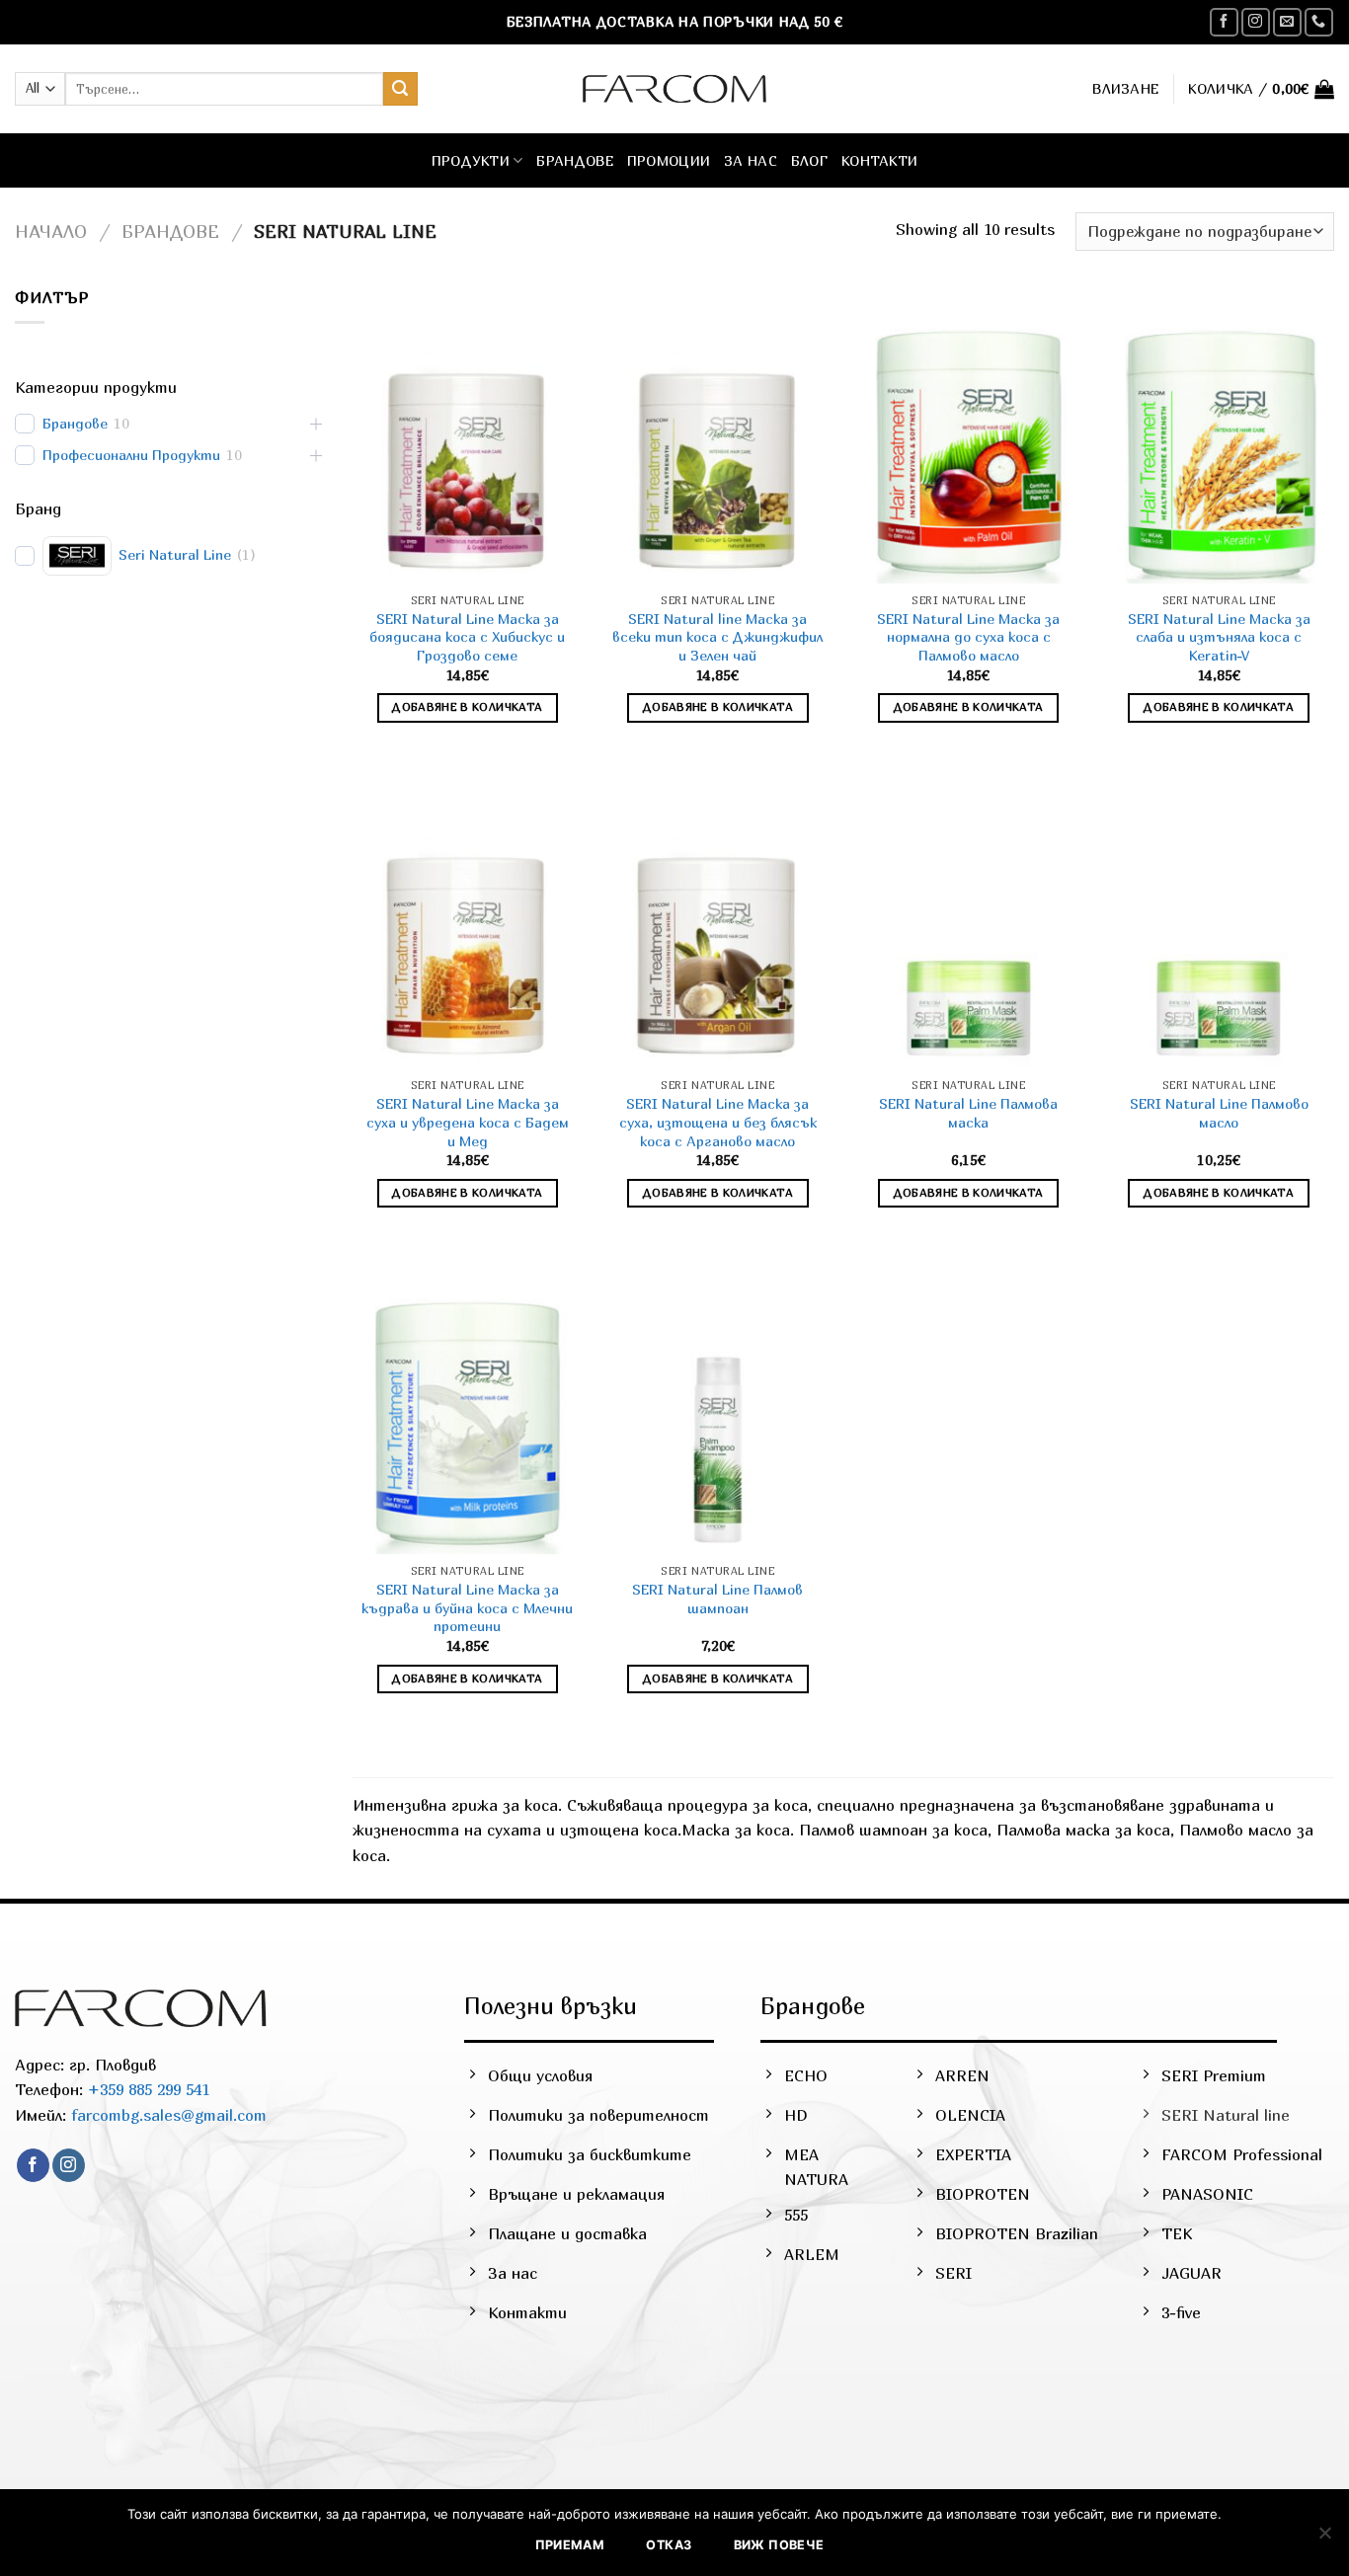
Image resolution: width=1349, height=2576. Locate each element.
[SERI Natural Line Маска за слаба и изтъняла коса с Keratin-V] (1219, 445)
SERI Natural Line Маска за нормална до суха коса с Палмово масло (968, 637)
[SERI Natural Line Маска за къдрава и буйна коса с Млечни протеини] (467, 1415)
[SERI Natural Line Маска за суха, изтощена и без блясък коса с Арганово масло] (718, 930)
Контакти (879, 160)
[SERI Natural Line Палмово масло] (1219, 930)
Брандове (574, 160)
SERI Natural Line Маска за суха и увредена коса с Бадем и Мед (468, 1122)
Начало (51, 231)
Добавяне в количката (467, 707)
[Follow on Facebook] (1224, 22)
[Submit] (400, 89)
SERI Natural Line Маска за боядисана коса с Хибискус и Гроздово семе (467, 637)
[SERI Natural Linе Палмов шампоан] (718, 1415)
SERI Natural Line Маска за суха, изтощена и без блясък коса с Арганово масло (718, 1122)
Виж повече (779, 2545)
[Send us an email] (1287, 22)
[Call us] (1319, 22)
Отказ (669, 2545)
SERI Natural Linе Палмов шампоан (717, 1599)
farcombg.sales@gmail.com (169, 2115)
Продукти (471, 160)
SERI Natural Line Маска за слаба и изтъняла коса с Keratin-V (1219, 637)
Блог (809, 160)
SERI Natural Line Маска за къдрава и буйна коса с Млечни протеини (467, 1607)
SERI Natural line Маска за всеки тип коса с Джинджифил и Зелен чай (717, 637)
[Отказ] (1324, 2538)
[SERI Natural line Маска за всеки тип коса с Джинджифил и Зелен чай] (718, 445)
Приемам (570, 2545)
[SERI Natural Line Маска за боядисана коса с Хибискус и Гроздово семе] (467, 445)
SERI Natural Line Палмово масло (1219, 1113)
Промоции (669, 160)
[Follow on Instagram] (1256, 22)
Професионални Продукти (131, 455)
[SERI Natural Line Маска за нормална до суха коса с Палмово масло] (969, 445)
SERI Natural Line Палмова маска (968, 1113)
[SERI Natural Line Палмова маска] (969, 930)
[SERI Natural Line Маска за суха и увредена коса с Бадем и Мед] (467, 930)
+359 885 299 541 (146, 2089)
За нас (751, 160)
